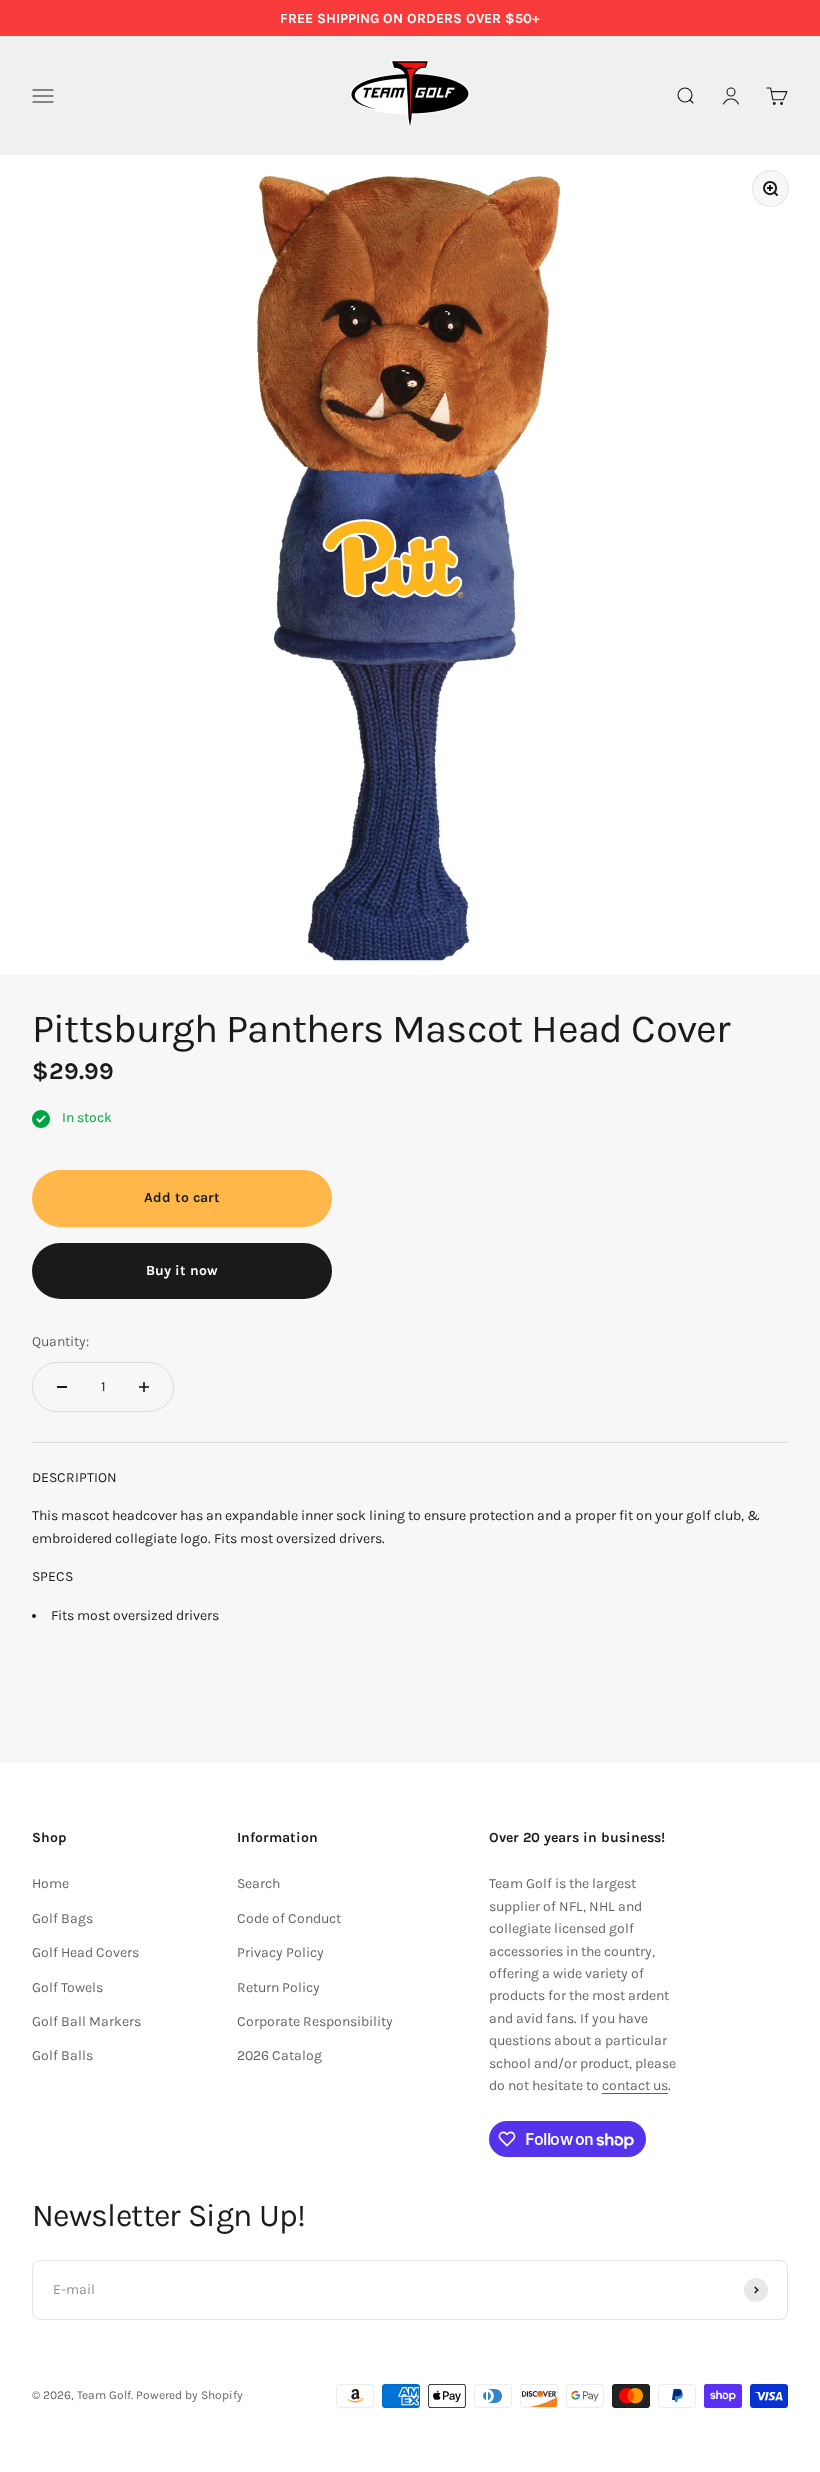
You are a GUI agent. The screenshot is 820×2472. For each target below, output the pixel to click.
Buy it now (182, 1270)
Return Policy (278, 1987)
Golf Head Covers (85, 1952)
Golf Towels (67, 1987)
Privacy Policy (280, 1952)
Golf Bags (62, 1918)
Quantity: (60, 1341)
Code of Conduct (289, 1918)
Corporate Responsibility (315, 2021)
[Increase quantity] (144, 1387)
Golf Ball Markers (86, 2021)
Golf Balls (62, 2055)
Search (258, 1883)
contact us (635, 2085)
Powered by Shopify (189, 2395)
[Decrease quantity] (62, 1387)
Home (50, 1883)
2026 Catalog (279, 2055)
